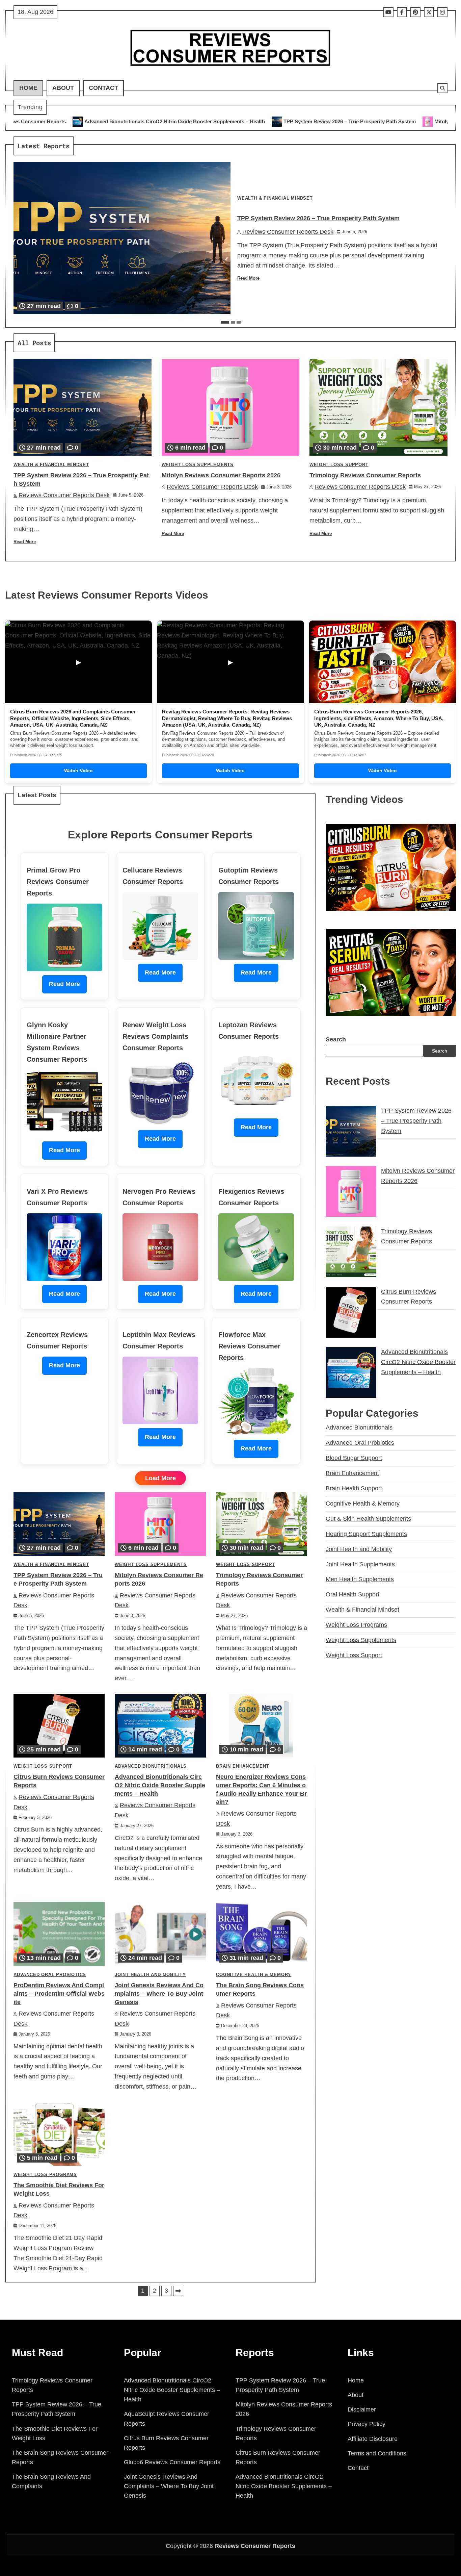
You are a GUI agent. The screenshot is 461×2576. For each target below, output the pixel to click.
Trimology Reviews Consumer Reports (365, 475)
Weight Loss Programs (45, 2175)
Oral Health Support (352, 1594)
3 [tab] (239, 322)
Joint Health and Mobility (150, 1975)
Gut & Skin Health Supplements (368, 1519)
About (63, 88)
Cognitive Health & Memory (254, 1975)
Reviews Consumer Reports (255, 2546)
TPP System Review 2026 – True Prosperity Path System (194, 121)
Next (178, 2291)
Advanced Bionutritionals (151, 1766)
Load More (160, 1478)
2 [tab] (233, 322)
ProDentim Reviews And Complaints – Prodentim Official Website (59, 1994)
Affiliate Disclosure (373, 2439)
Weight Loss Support (339, 465)
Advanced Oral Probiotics (50, 1975)
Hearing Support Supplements (366, 1534)
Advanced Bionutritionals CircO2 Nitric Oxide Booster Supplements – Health (160, 1785)
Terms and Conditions (377, 2453)
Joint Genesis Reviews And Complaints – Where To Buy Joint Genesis (159, 1994)
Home (28, 88)
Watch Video (78, 771)
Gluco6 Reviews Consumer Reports (172, 2462)
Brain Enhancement (243, 1766)
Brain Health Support (354, 1488)
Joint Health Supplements (360, 1564)
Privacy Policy (367, 2424)
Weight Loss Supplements (198, 465)
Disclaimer (362, 2409)
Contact (103, 88)
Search (336, 1039)
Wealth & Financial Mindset (275, 198)
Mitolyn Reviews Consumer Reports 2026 (327, 121)
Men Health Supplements (360, 1580)
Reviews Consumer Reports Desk (288, 232)
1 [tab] (225, 322)
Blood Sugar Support (354, 1458)
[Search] (442, 88)
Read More (248, 278)
